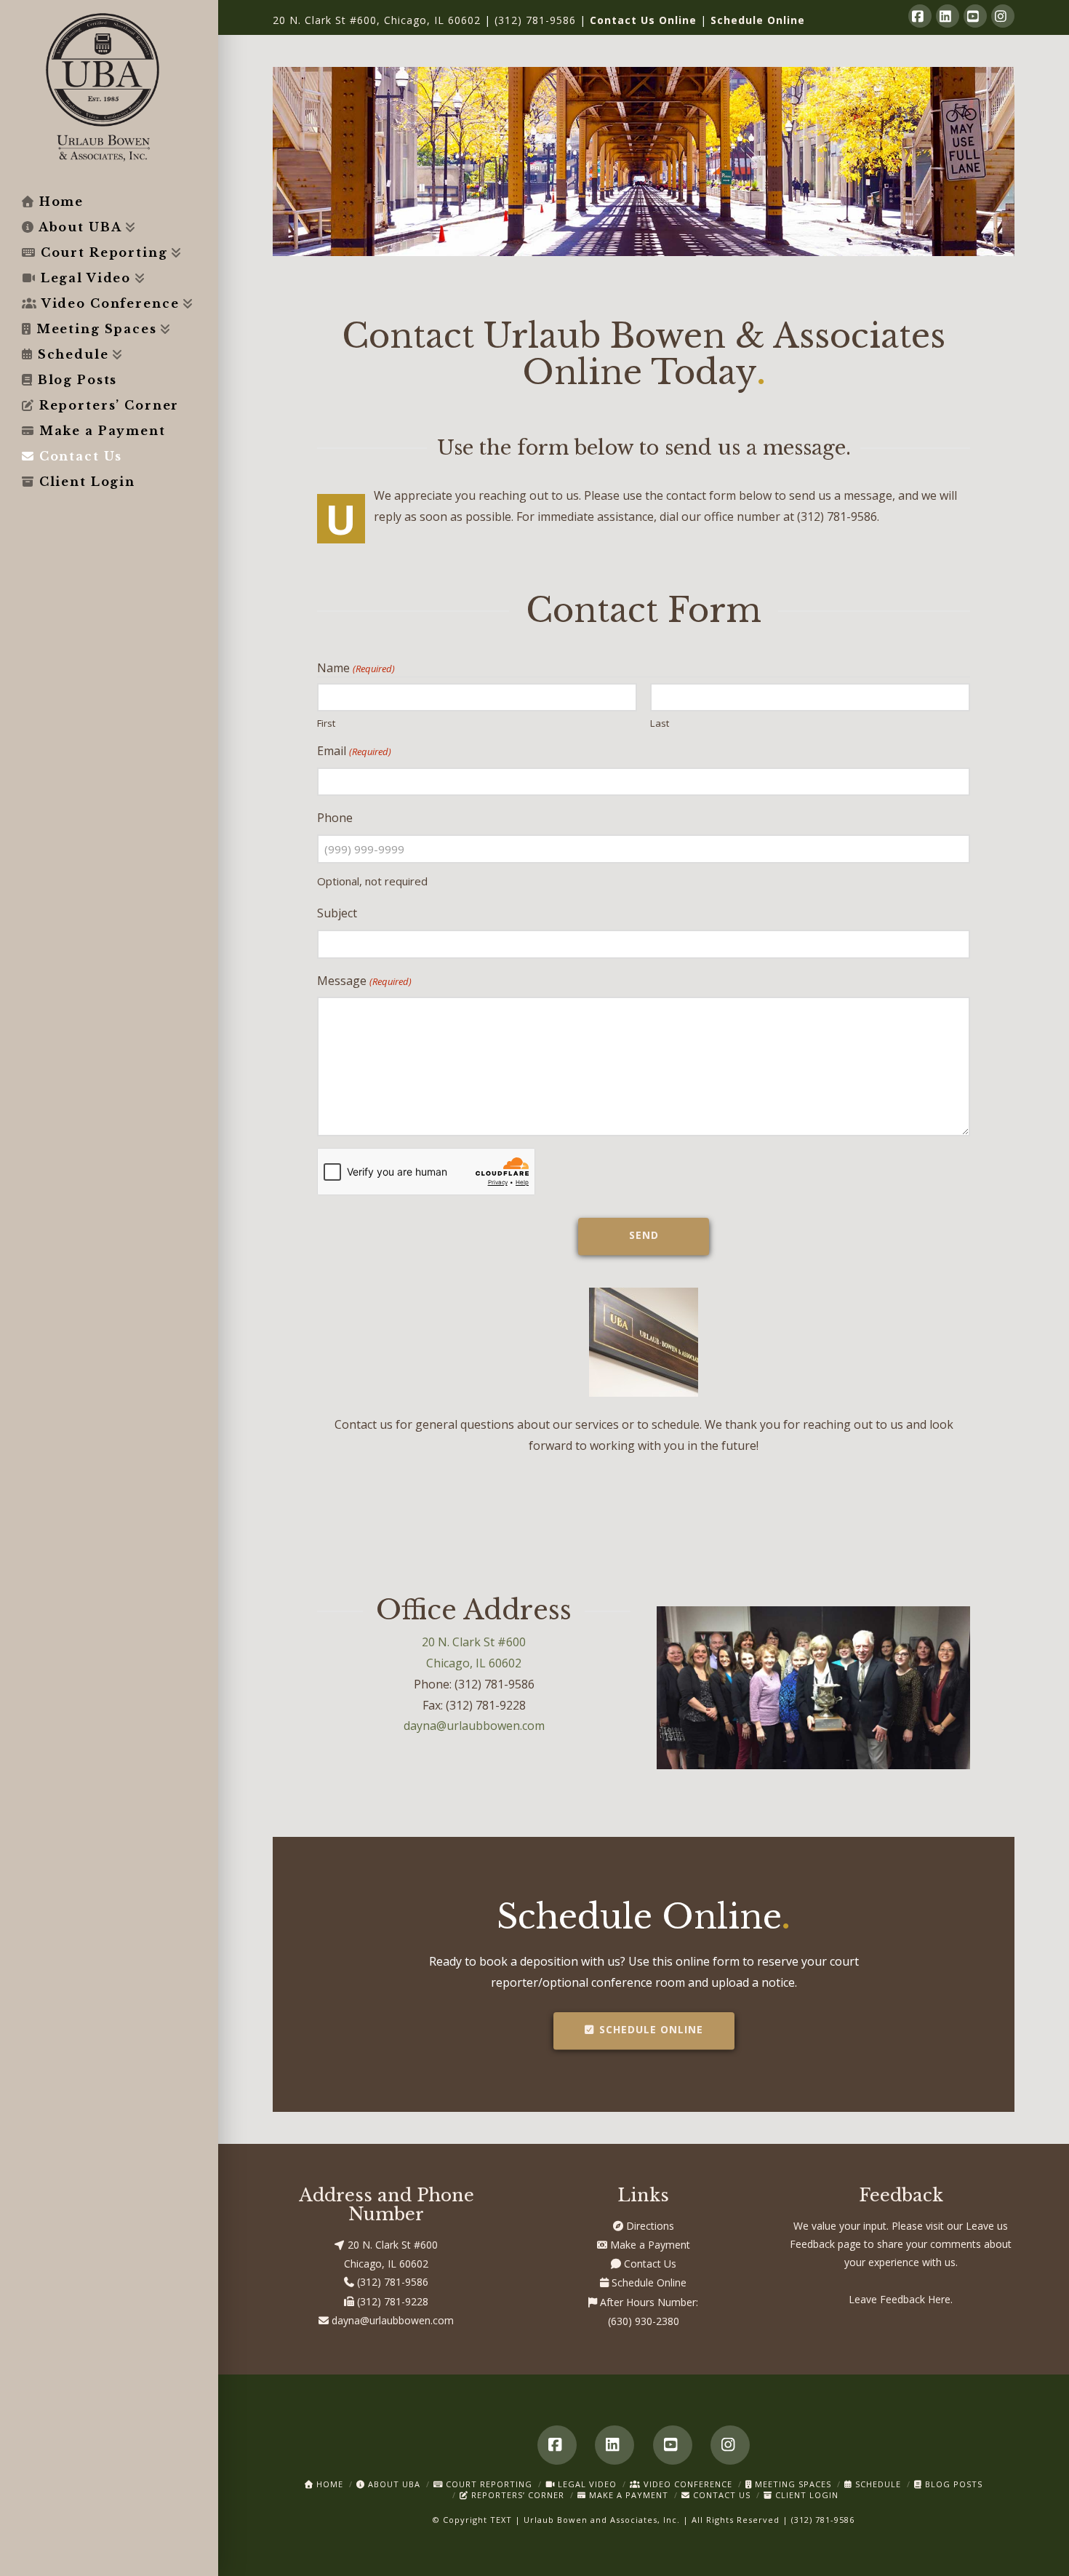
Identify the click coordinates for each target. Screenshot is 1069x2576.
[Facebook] (920, 16)
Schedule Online (758, 20)
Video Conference (686, 2484)
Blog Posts (952, 2484)
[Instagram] (1003, 16)
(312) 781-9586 (535, 20)
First (326, 722)
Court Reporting (488, 2484)
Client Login (805, 2495)
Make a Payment (649, 2245)
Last (660, 722)
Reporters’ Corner (516, 2495)
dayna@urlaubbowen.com (474, 1726)
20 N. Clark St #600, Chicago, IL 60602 (377, 20)
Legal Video (586, 2484)
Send (644, 1235)
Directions (649, 2226)
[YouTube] (975, 16)
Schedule (877, 2484)
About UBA (393, 2484)
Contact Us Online (643, 20)
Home (328, 2484)
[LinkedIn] (948, 16)
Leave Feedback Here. (901, 2299)
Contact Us (649, 2264)
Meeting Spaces (792, 2484)
